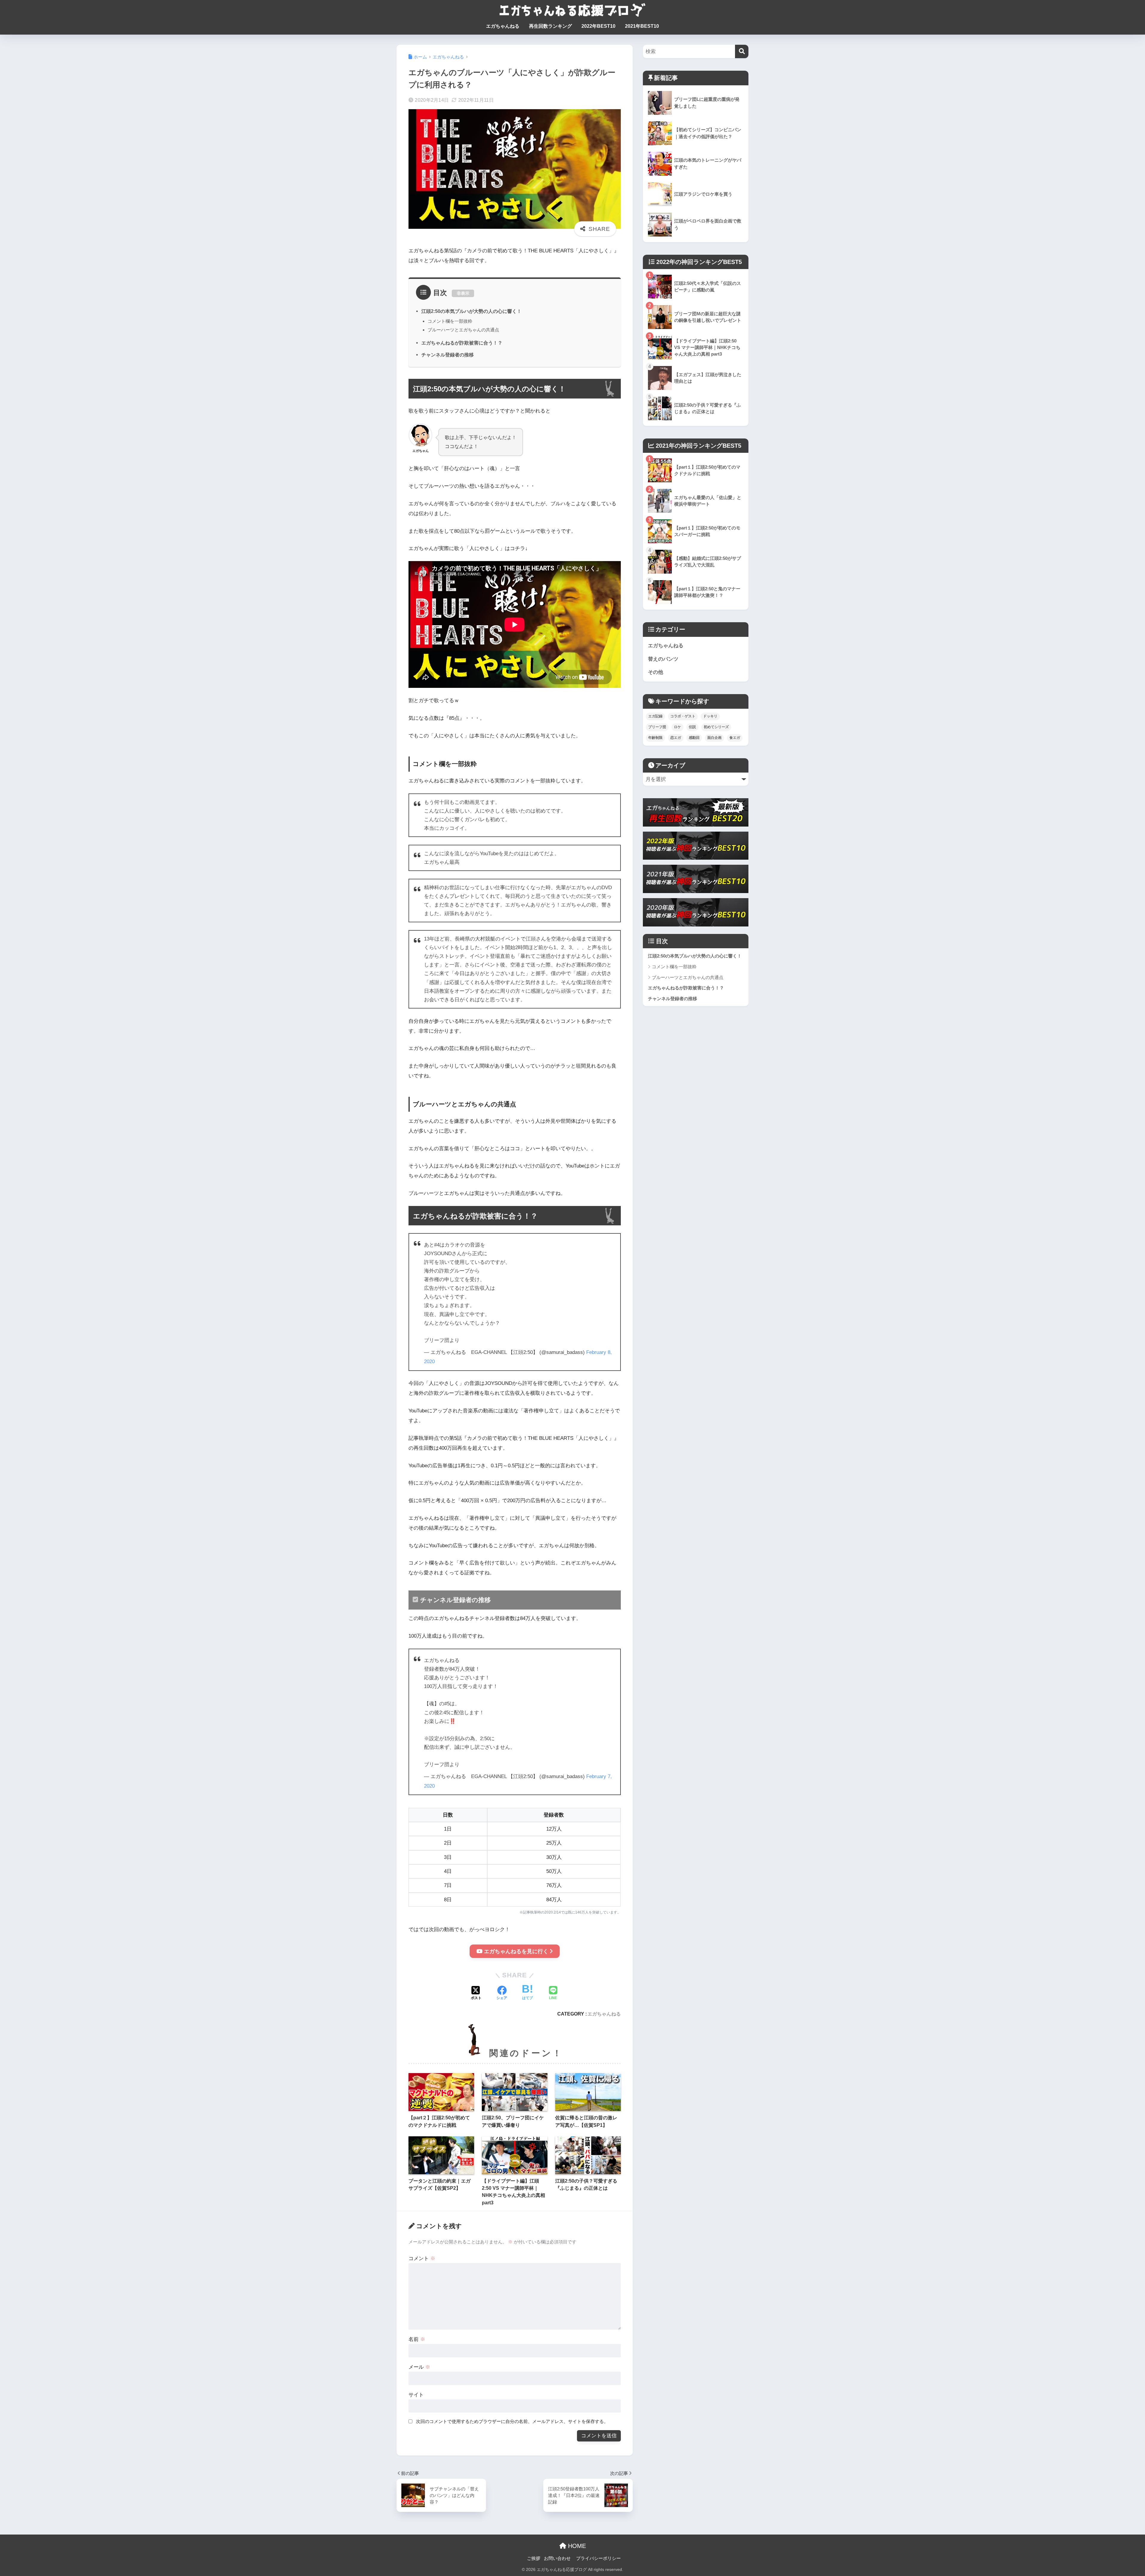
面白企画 (714, 738)
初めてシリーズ (716, 727)
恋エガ (676, 738)
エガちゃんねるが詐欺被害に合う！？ (462, 343)
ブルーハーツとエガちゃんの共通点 (463, 330)
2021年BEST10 (642, 26)
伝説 (692, 727)
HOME (576, 2546)
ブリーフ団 (657, 727)
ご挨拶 (534, 2558)
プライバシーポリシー (598, 2558)
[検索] (742, 51)
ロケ (677, 727)
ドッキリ (710, 716)
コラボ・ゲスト (683, 716)
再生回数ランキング (550, 26)
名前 (417, 2339)
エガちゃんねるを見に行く (516, 1951)
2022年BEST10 (598, 26)
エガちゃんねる (503, 26)
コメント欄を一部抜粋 (450, 321)
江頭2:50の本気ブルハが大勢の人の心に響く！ (471, 311)
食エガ (735, 738)
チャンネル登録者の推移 (448, 355)
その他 (656, 672)
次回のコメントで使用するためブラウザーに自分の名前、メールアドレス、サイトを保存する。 (512, 2421)
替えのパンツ (663, 659)
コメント (422, 2258)
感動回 (694, 738)
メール (419, 2367)
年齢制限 (655, 738)
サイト (416, 2395)
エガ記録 (655, 716)
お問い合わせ (557, 2558)
